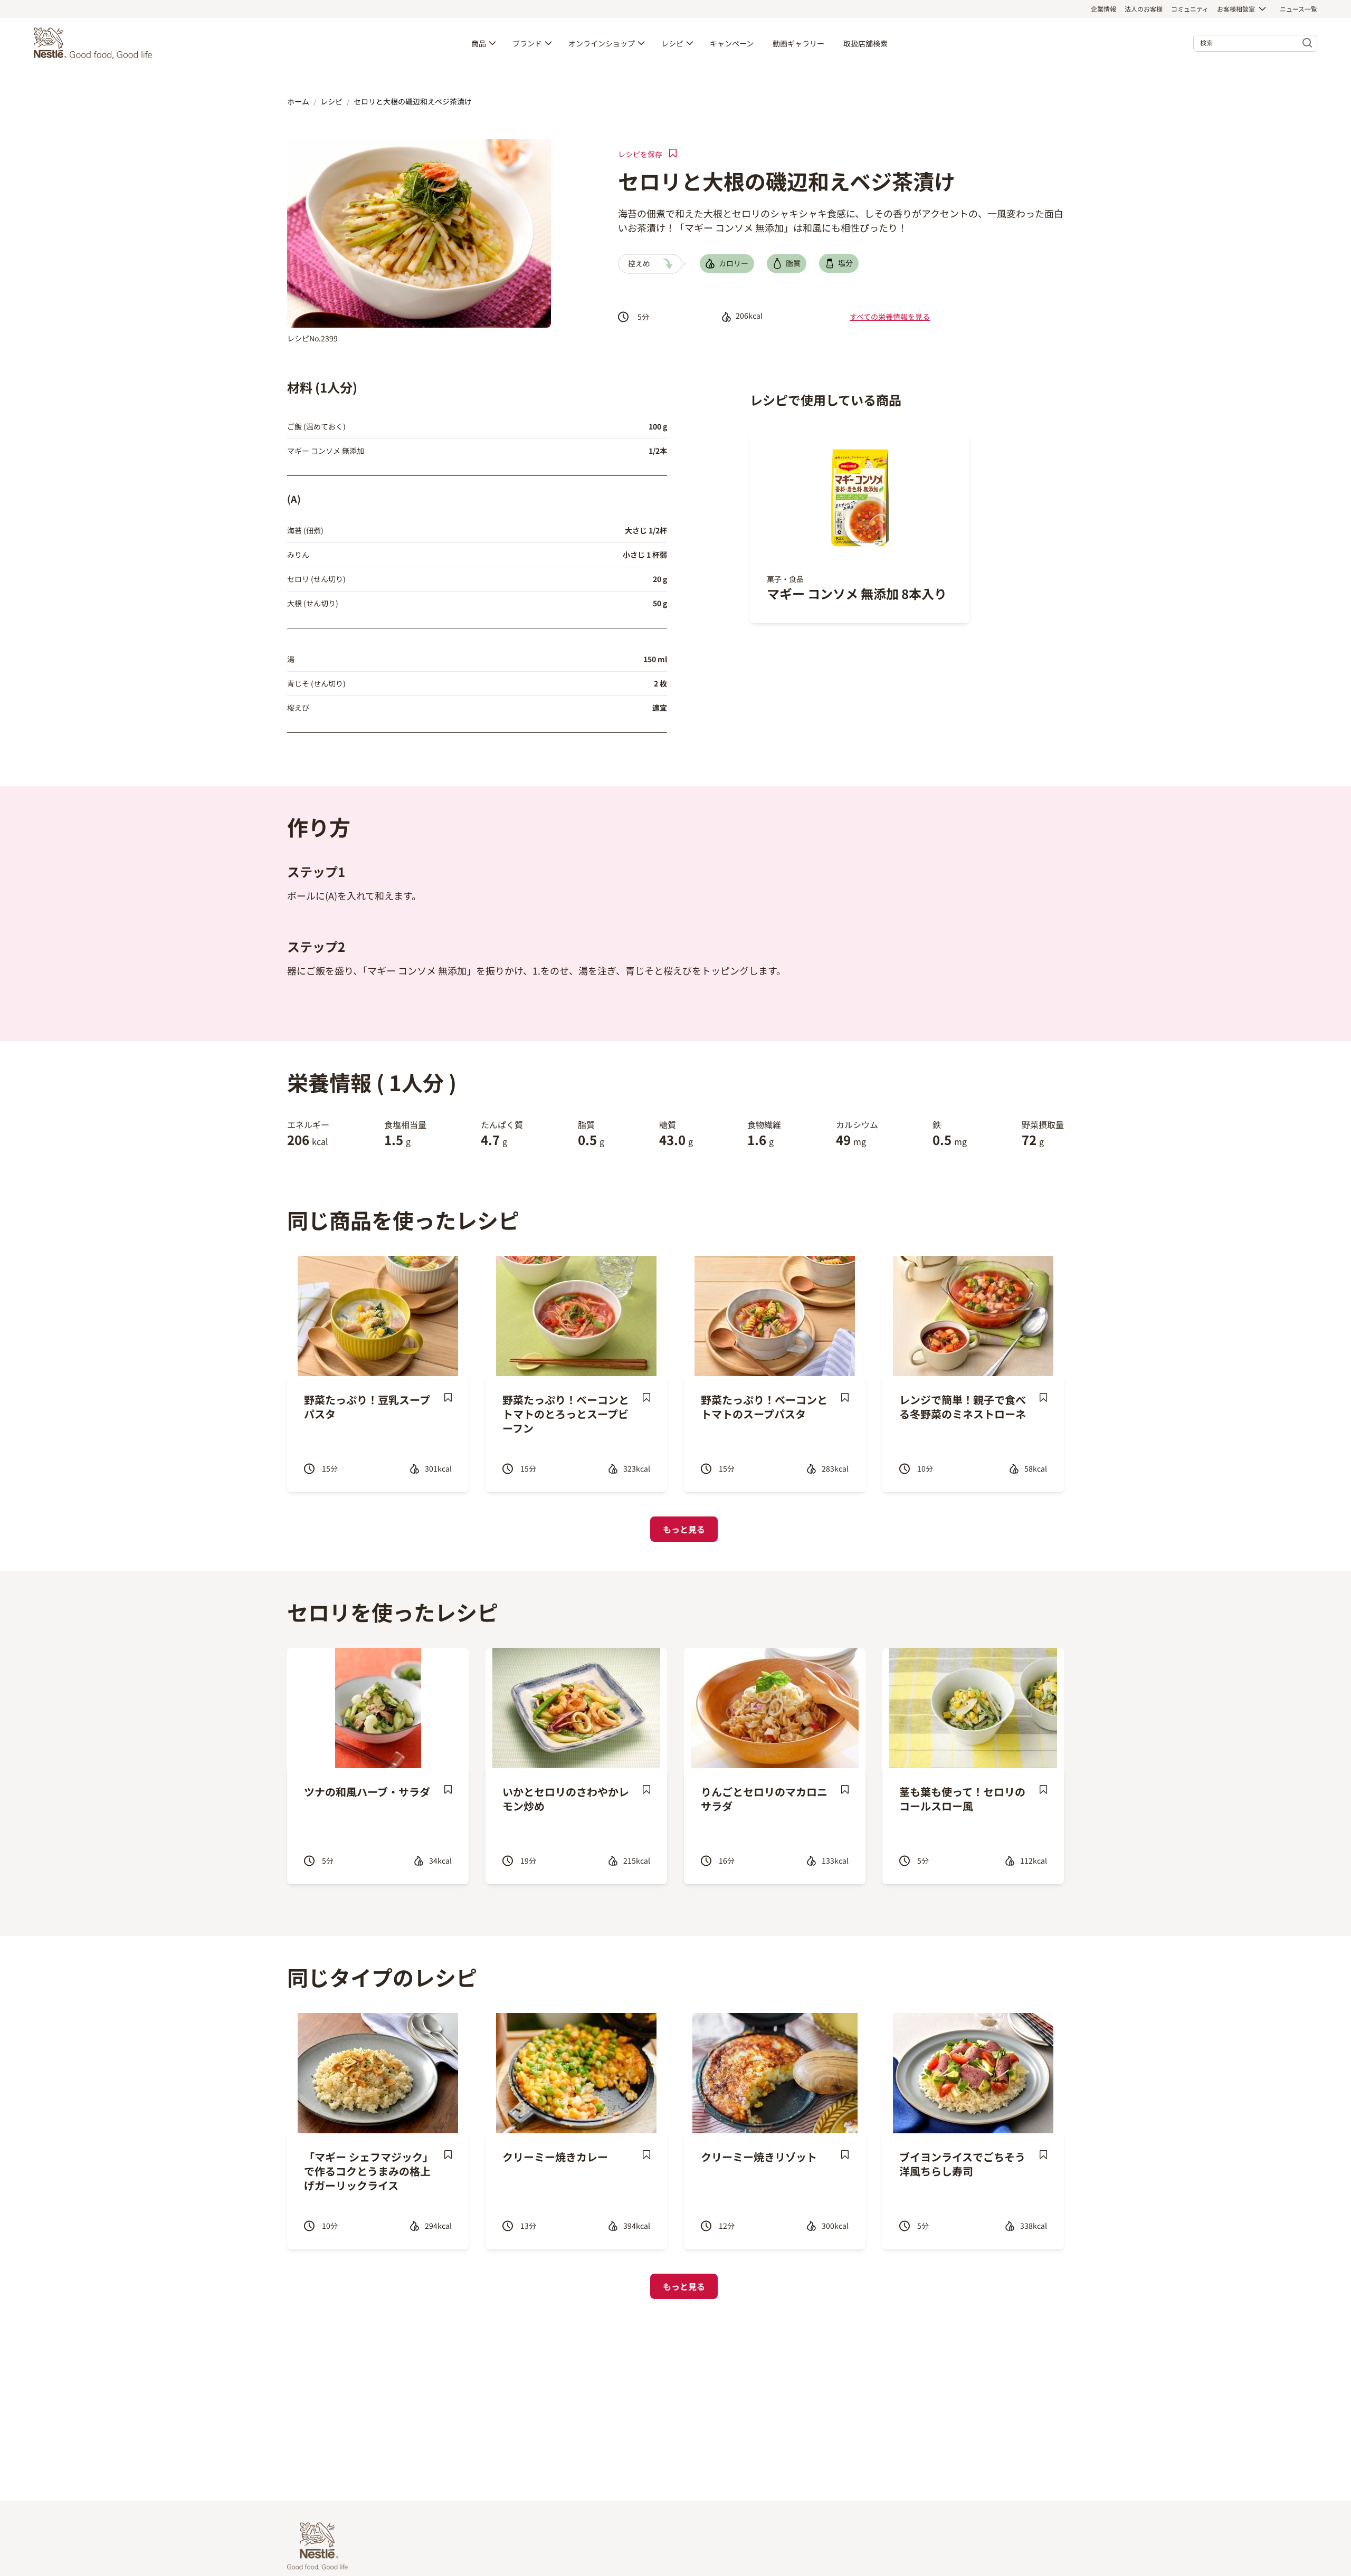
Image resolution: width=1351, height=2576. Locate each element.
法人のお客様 (1144, 9)
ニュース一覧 (1298, 9)
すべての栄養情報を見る (890, 317)
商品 (479, 43)
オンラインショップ (602, 43)
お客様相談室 (1236, 9)
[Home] (96, 43)
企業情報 (1103, 9)
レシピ (672, 43)
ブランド (527, 43)
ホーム (298, 101)
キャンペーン (732, 43)
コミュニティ (1190, 9)
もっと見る (684, 1529)
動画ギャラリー (798, 43)
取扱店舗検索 (865, 43)
